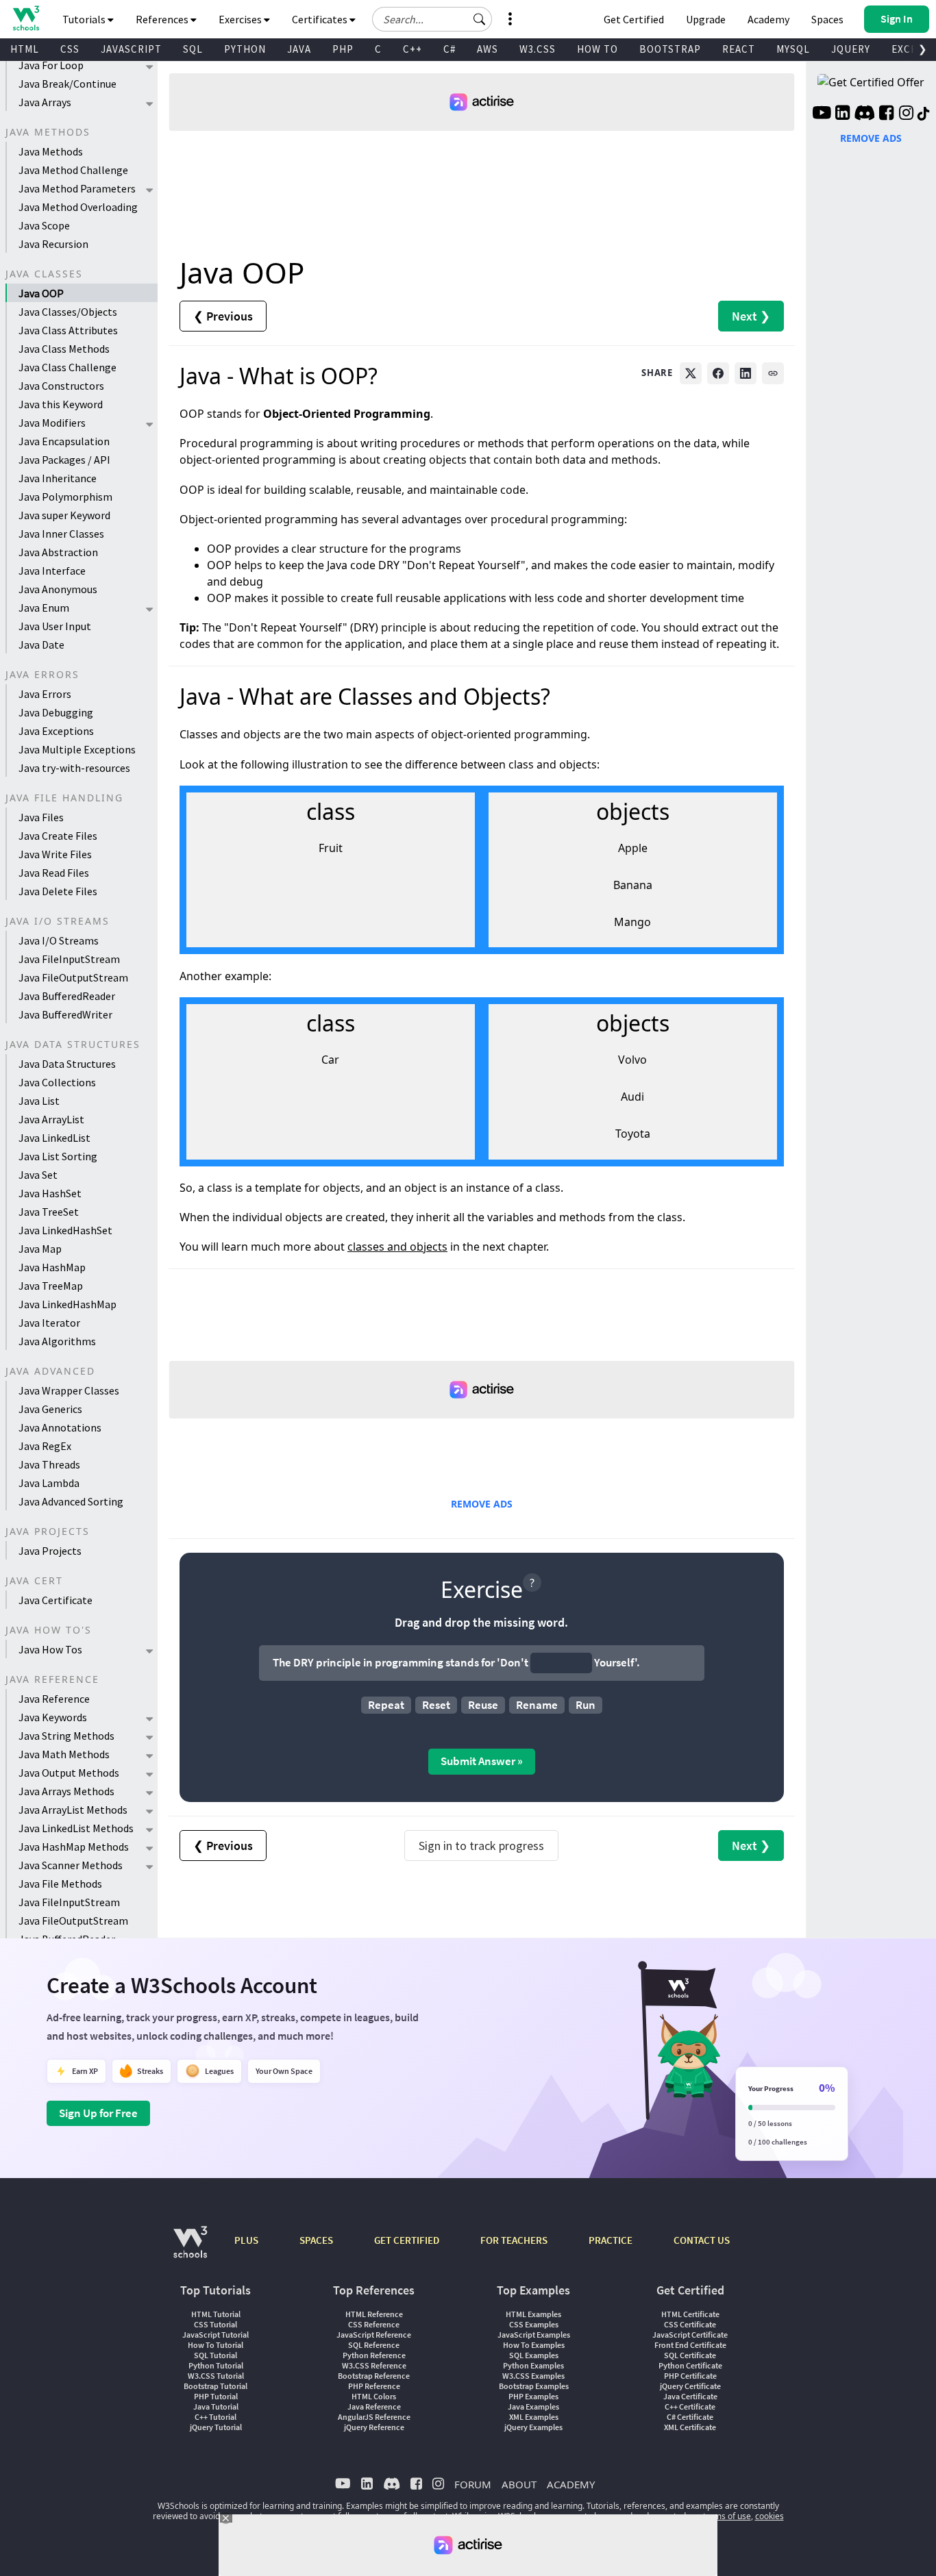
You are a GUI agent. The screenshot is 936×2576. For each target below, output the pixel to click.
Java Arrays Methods (66, 1791)
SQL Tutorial (215, 2355)
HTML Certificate (690, 2314)
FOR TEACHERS (514, 2240)
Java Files (41, 817)
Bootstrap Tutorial (215, 2386)
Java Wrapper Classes (69, 1390)
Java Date (41, 645)
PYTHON (245, 49)
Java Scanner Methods (71, 1865)
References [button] (163, 19)
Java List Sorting (58, 1156)
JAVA (299, 49)
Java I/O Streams (59, 940)
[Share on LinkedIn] (746, 373)
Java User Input (55, 626)
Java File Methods (60, 1884)
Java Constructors (61, 386)
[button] (480, 19)
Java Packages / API (64, 460)
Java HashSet (50, 1193)
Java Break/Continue (67, 84)
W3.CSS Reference (374, 2365)
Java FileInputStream (69, 959)
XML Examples (534, 2417)
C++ (412, 49)
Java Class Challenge (67, 367)
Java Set (38, 1175)
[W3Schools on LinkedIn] (842, 114)
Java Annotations (60, 1427)
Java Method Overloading (78, 207)
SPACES (316, 2240)
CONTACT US (702, 2240)
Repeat (386, 1705)
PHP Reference (374, 2386)
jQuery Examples (533, 2427)
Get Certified (634, 19)
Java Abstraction (58, 552)
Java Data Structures (67, 1064)
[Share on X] (691, 373)
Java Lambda (49, 1483)
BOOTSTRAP (670, 49)
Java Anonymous (58, 589)
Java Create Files (58, 836)
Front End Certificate (690, 2345)
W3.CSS (538, 49)
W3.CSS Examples (533, 2376)
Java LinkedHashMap (67, 1304)
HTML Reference (374, 2314)
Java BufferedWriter (65, 1014)
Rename (537, 1705)
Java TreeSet (49, 1212)
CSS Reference (374, 2324)
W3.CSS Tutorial (216, 2376)
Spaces (827, 19)
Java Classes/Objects (68, 312)
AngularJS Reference (374, 2417)
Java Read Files (54, 873)
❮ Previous (223, 316)
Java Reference (54, 1699)
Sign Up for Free (98, 2113)
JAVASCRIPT (131, 49)
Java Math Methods (64, 1754)
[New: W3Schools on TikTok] (924, 114)
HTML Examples (533, 2314)
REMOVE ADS (482, 1504)
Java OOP (41, 293)
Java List (39, 1101)
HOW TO (598, 49)
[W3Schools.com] (190, 2249)
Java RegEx (45, 1446)
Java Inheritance (58, 478)
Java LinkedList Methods (76, 1828)
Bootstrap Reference (374, 2376)
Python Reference (374, 2355)
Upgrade (706, 19)
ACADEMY (571, 2484)
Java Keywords (53, 1717)
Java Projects (50, 1551)
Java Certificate (56, 1600)
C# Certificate (690, 2417)
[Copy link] (773, 373)
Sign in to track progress (481, 1846)
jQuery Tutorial (216, 2427)
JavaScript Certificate (690, 2335)
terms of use (727, 2516)
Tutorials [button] (85, 19)
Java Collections (57, 1082)
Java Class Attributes (68, 330)
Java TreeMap (51, 1286)
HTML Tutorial (216, 2314)
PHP (343, 49)
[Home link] (26, 18)
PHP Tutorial (216, 2396)
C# (449, 49)
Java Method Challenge (73, 170)
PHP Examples (533, 2396)
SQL (193, 49)
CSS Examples (534, 2324)
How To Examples (534, 2345)
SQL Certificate (690, 2355)
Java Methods (51, 151)
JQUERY (851, 49)
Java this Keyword (61, 404)
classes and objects (397, 1247)
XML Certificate (690, 2427)
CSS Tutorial (215, 2324)
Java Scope (44, 225)
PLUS (246, 2240)
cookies (769, 2516)
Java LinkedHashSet (65, 1230)
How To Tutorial (215, 2345)
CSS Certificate (690, 2324)
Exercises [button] (241, 19)
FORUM (473, 2484)
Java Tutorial (216, 2406)
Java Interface (52, 571)
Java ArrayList (51, 1119)
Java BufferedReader (67, 996)
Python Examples (533, 2365)
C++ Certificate (690, 2406)
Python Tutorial (216, 2365)
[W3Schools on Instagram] (906, 114)
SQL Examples (534, 2355)
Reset (436, 1705)
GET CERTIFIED (407, 2240)
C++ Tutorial (215, 2417)
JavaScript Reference (374, 2335)
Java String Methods (66, 1736)
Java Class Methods (64, 349)
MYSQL (793, 49)
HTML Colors (374, 2396)
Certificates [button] (321, 19)
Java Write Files (55, 854)
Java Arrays (45, 102)
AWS (488, 49)
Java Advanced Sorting (71, 1501)
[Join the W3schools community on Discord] (864, 114)
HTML (25, 49)
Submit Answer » (482, 1761)
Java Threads (49, 1464)
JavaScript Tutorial (215, 2335)
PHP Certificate (690, 2376)
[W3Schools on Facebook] (886, 114)
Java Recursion (53, 244)
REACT (739, 49)
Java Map (40, 1249)
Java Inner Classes (61, 534)
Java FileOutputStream (73, 977)
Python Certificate (690, 2365)
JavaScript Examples (534, 2335)
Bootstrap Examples (534, 2386)
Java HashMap (52, 1267)
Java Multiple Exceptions (77, 749)
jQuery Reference (374, 2427)
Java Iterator (49, 1323)
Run (586, 1705)
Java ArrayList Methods (73, 1810)
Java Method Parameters (77, 188)
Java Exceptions (56, 731)
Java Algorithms (57, 1341)
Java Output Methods (69, 1773)
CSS (70, 49)
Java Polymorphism (65, 497)
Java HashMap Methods (74, 1847)
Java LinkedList (54, 1138)
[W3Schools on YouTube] (822, 114)
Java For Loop (51, 65)
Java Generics (50, 1409)
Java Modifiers (52, 423)
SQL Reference (374, 2345)
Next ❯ (751, 316)
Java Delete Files (58, 891)
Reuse (483, 1705)
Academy (768, 19)
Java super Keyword (64, 515)
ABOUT (519, 2484)
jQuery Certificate (690, 2386)
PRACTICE (611, 2240)
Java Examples (533, 2406)
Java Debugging (56, 712)
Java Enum (44, 608)
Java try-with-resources (74, 768)
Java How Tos (50, 1649)
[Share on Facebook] (718, 373)
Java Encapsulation (64, 441)
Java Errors (45, 694)
